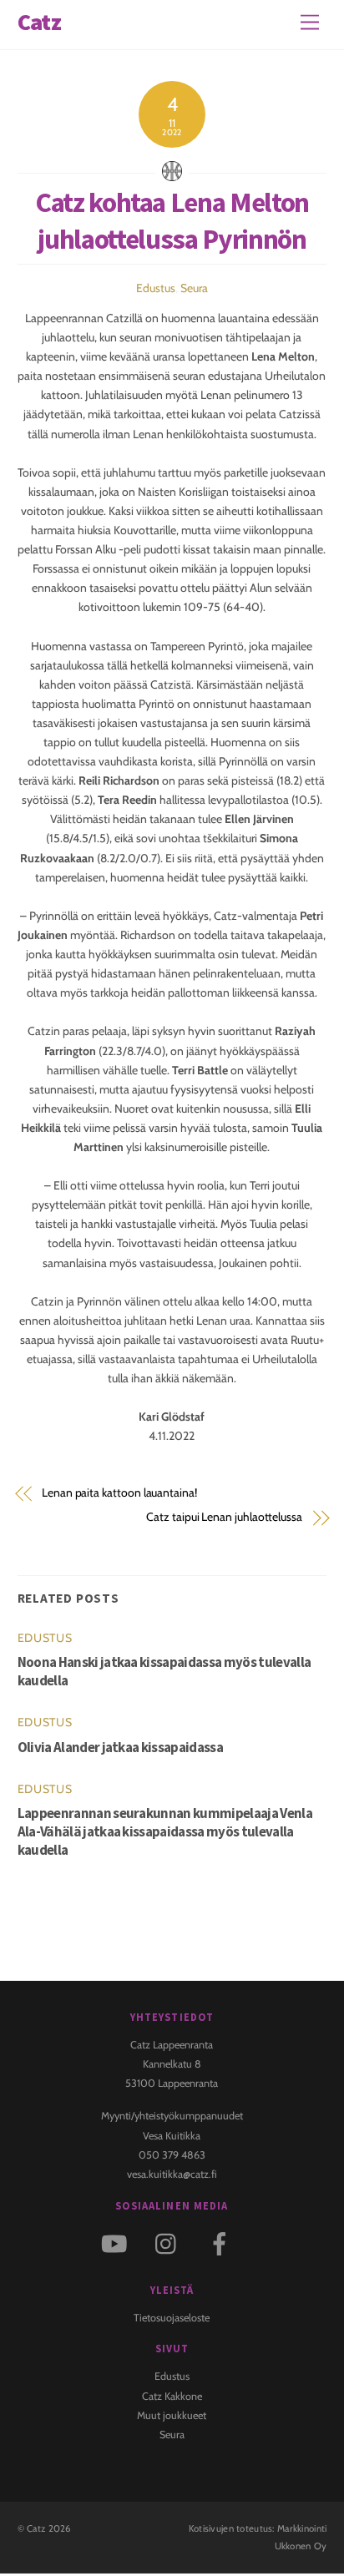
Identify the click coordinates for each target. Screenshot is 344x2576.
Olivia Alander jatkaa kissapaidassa (120, 1747)
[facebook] (223, 2243)
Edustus (156, 288)
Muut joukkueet (172, 2415)
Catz (36, 2528)
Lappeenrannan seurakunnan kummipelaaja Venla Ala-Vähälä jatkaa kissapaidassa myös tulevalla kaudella (165, 1831)
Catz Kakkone (172, 2396)
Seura (194, 288)
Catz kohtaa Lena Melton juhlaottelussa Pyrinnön (172, 220)
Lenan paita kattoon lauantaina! (119, 1493)
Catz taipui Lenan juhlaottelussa (224, 1517)
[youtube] (117, 2243)
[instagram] (170, 2243)
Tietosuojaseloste (172, 2318)
